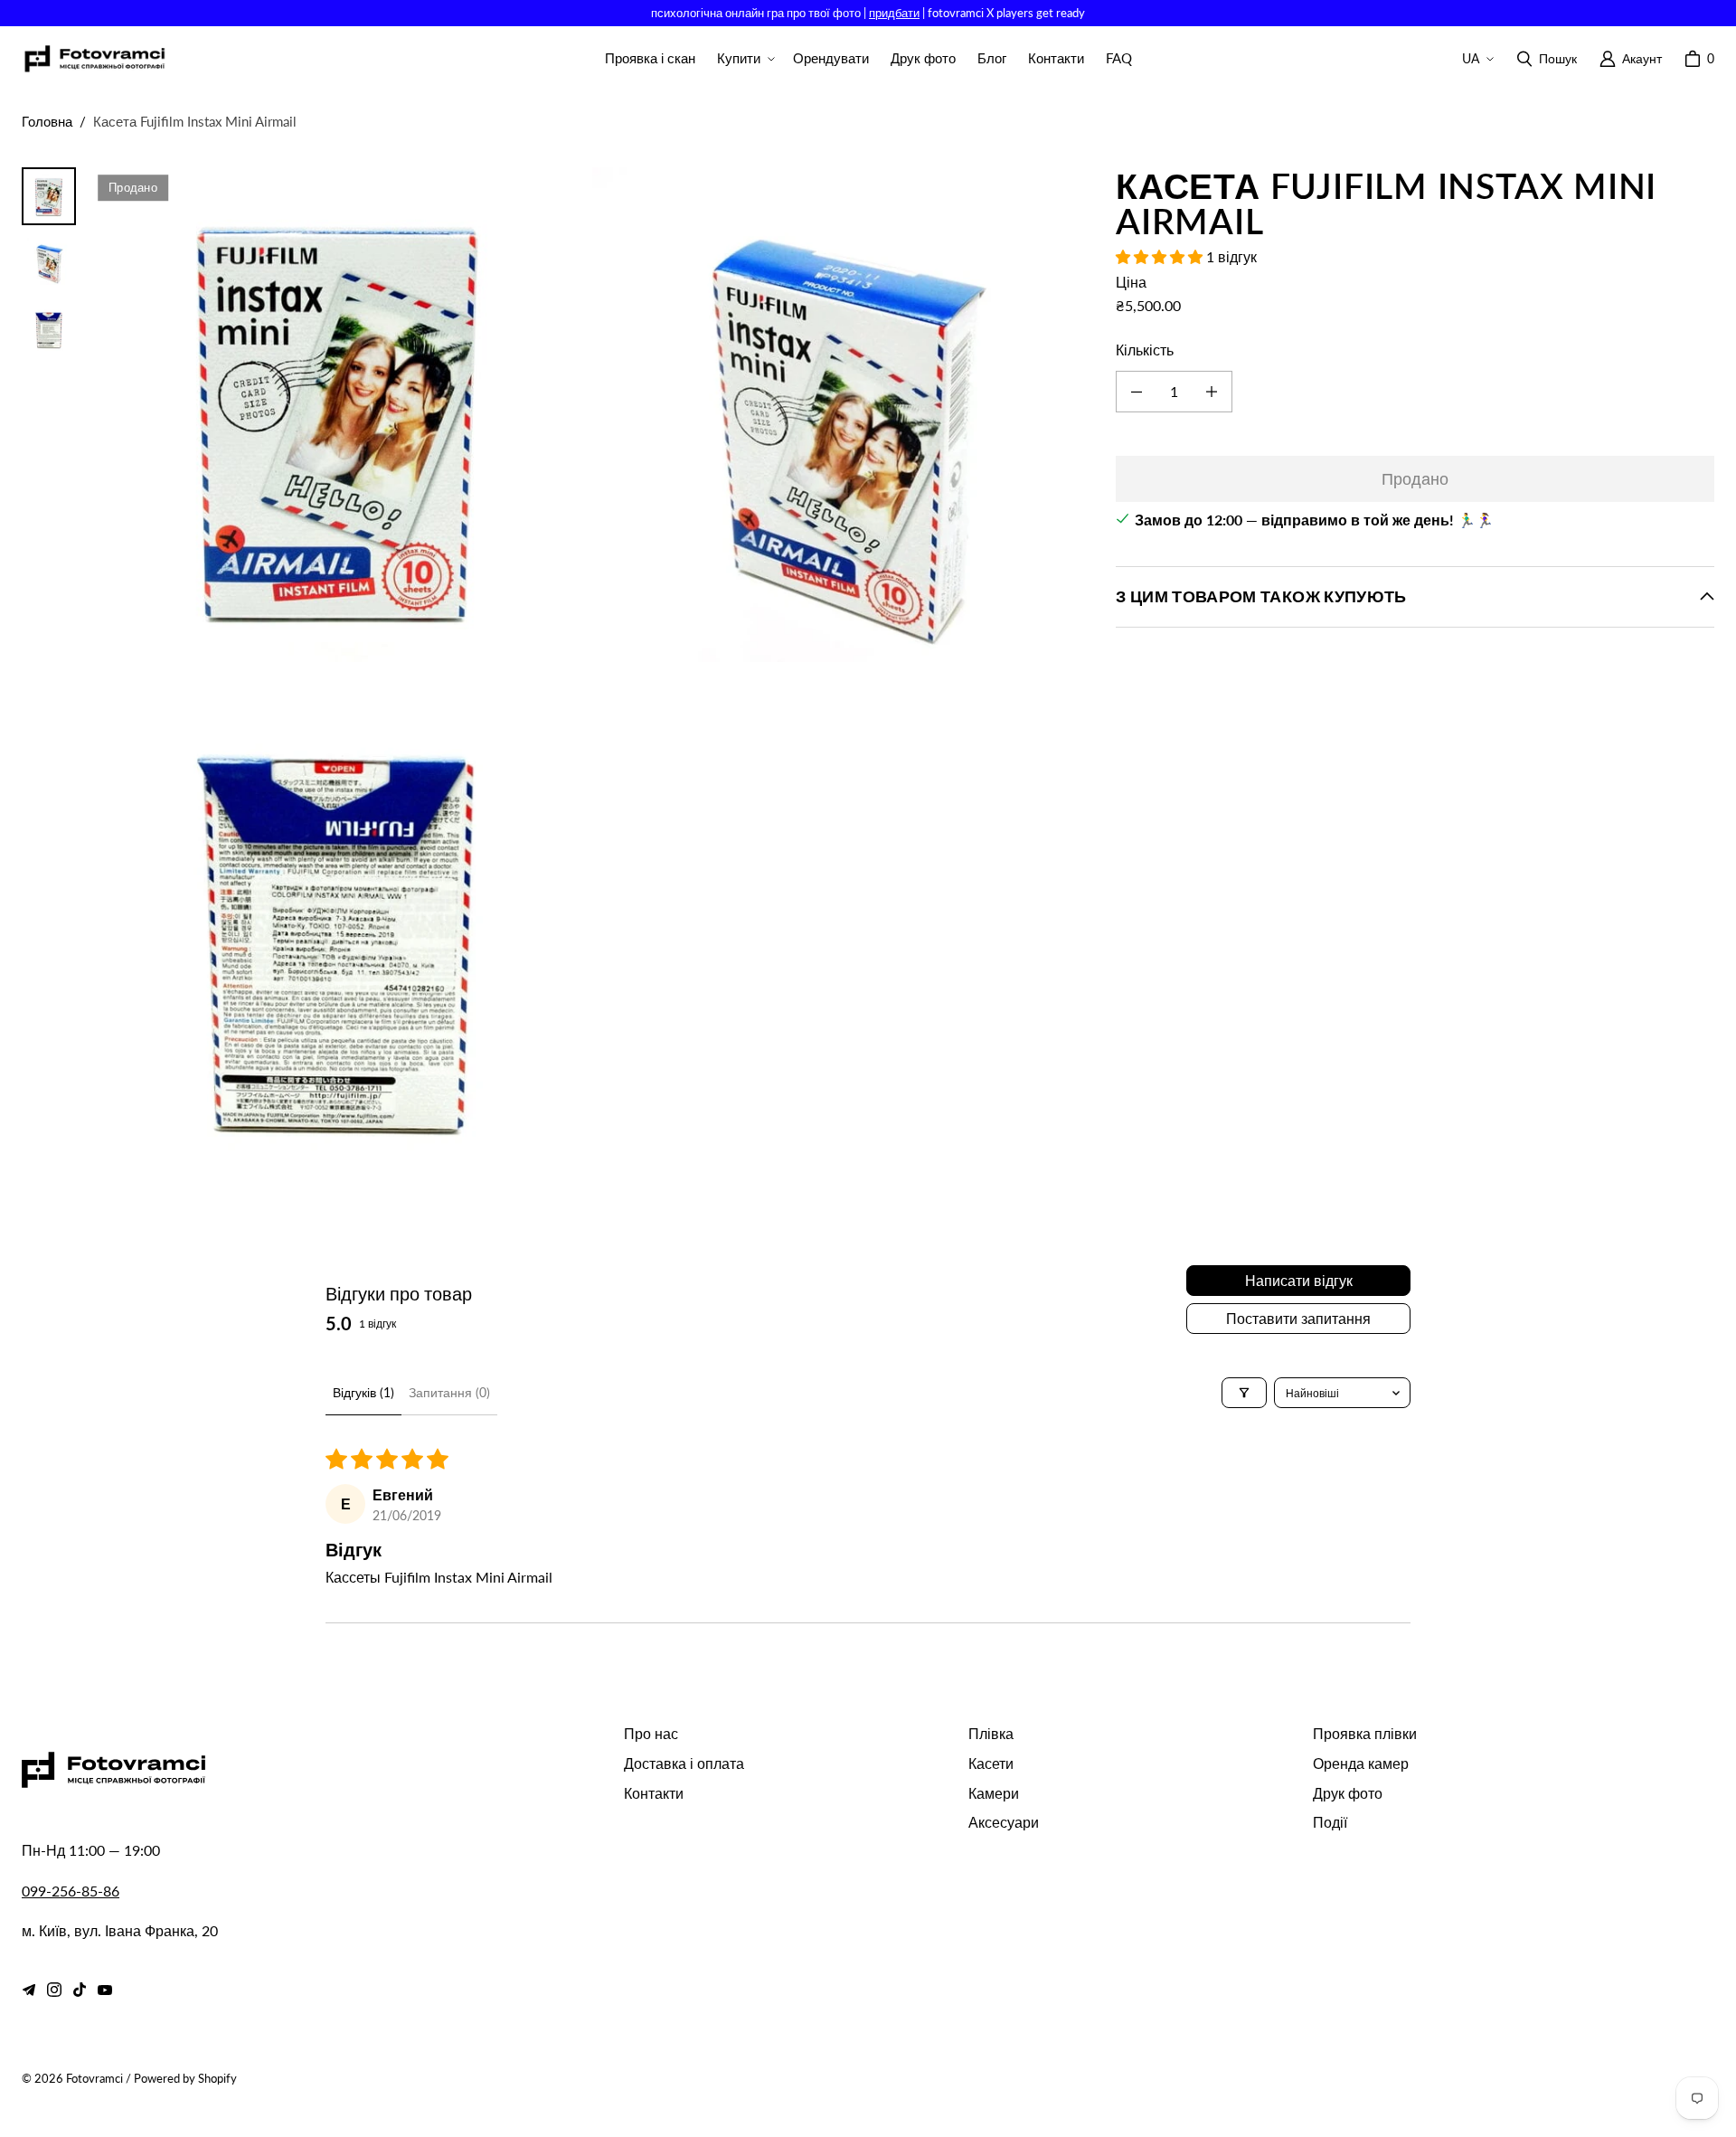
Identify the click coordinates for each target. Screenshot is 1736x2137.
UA (1471, 58)
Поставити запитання (1298, 1318)
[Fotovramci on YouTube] (105, 1990)
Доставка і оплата (684, 1763)
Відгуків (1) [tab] (363, 1392)
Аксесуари (1004, 1822)
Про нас (651, 1733)
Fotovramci (94, 2078)
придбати (894, 13)
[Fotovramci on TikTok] (80, 1990)
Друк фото (1348, 1793)
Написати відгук (1299, 1280)
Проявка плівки (1365, 1733)
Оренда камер (1361, 1763)
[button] (744, 59)
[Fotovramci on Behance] (29, 1990)
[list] (589, 666)
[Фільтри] (1244, 1393)
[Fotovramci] (94, 59)
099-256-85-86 (71, 1891)
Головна (47, 121)
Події (1330, 1822)
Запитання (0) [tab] (449, 1392)
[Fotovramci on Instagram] (54, 1990)
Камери (994, 1793)
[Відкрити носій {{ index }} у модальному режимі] (338, 415)
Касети (991, 1763)
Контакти (654, 1793)
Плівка (991, 1733)
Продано (1415, 478)
